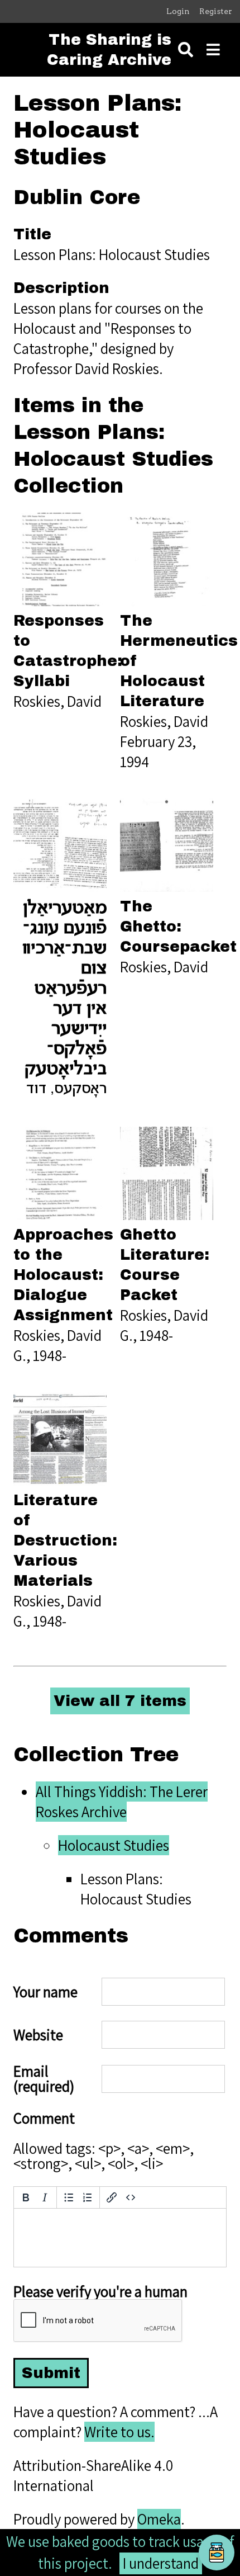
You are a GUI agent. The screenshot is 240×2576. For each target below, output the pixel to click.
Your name (45, 1992)
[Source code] (131, 2197)
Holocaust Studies (114, 1845)
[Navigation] (213, 50)
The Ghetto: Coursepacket (178, 927)
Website (38, 2035)
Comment (44, 2118)
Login (178, 11)
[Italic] (45, 2197)
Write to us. (119, 2432)
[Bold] (26, 2197)
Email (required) (44, 2079)
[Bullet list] (69, 2197)
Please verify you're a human (100, 2292)
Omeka (159, 2519)
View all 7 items (120, 1701)
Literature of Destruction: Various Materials (65, 1540)
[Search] (186, 50)
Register (216, 11)
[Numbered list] (88, 2197)
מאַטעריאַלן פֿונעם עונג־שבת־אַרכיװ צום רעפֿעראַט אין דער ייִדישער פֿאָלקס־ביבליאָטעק (64, 989)
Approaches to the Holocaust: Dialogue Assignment (63, 1275)
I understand (161, 2563)
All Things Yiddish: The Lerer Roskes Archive (122, 1802)
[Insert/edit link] (112, 2197)
